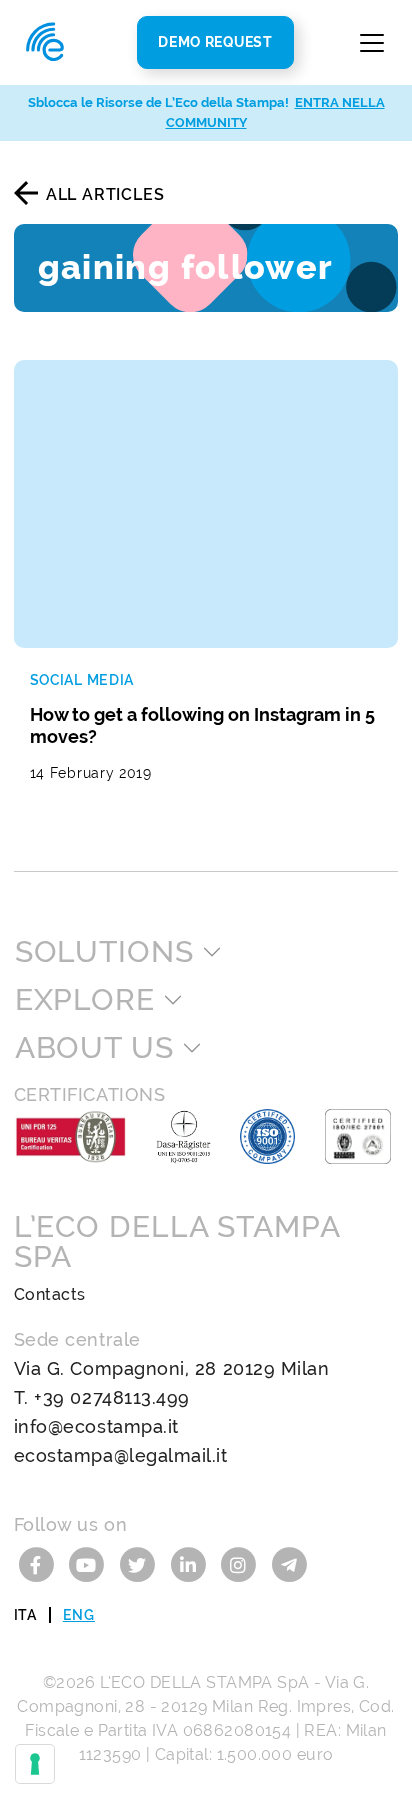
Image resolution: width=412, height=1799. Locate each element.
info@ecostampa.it (96, 1426)
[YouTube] (89, 1563)
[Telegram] (288, 1563)
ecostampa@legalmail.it (121, 1455)
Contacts (50, 1294)
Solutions (104, 952)
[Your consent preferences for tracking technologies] (35, 1764)
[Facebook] (39, 1563)
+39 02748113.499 (112, 1397)
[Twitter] (140, 1563)
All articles (105, 194)
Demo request (215, 42)
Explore (85, 1000)
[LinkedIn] (190, 1563)
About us (94, 1048)
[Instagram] (241, 1563)
